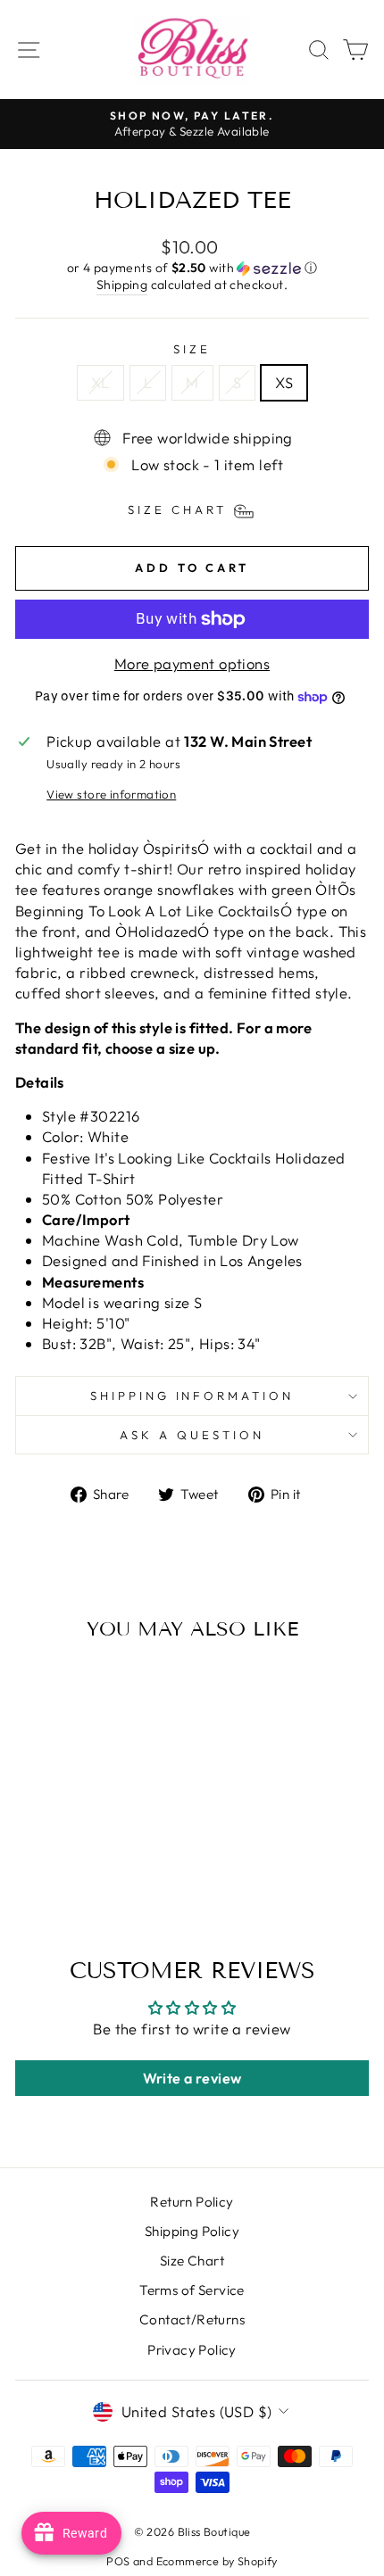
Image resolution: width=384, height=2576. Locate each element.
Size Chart (192, 2261)
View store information (111, 794)
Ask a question (192, 1435)
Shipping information (192, 1396)
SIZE (192, 349)
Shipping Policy (192, 2231)
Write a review (192, 2078)
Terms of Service (192, 2290)
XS (284, 382)
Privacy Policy (192, 2350)
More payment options (192, 663)
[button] (192, 268)
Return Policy (192, 2202)
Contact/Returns (192, 2319)
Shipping (122, 285)
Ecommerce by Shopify (217, 2561)
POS (118, 2561)
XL (100, 382)
